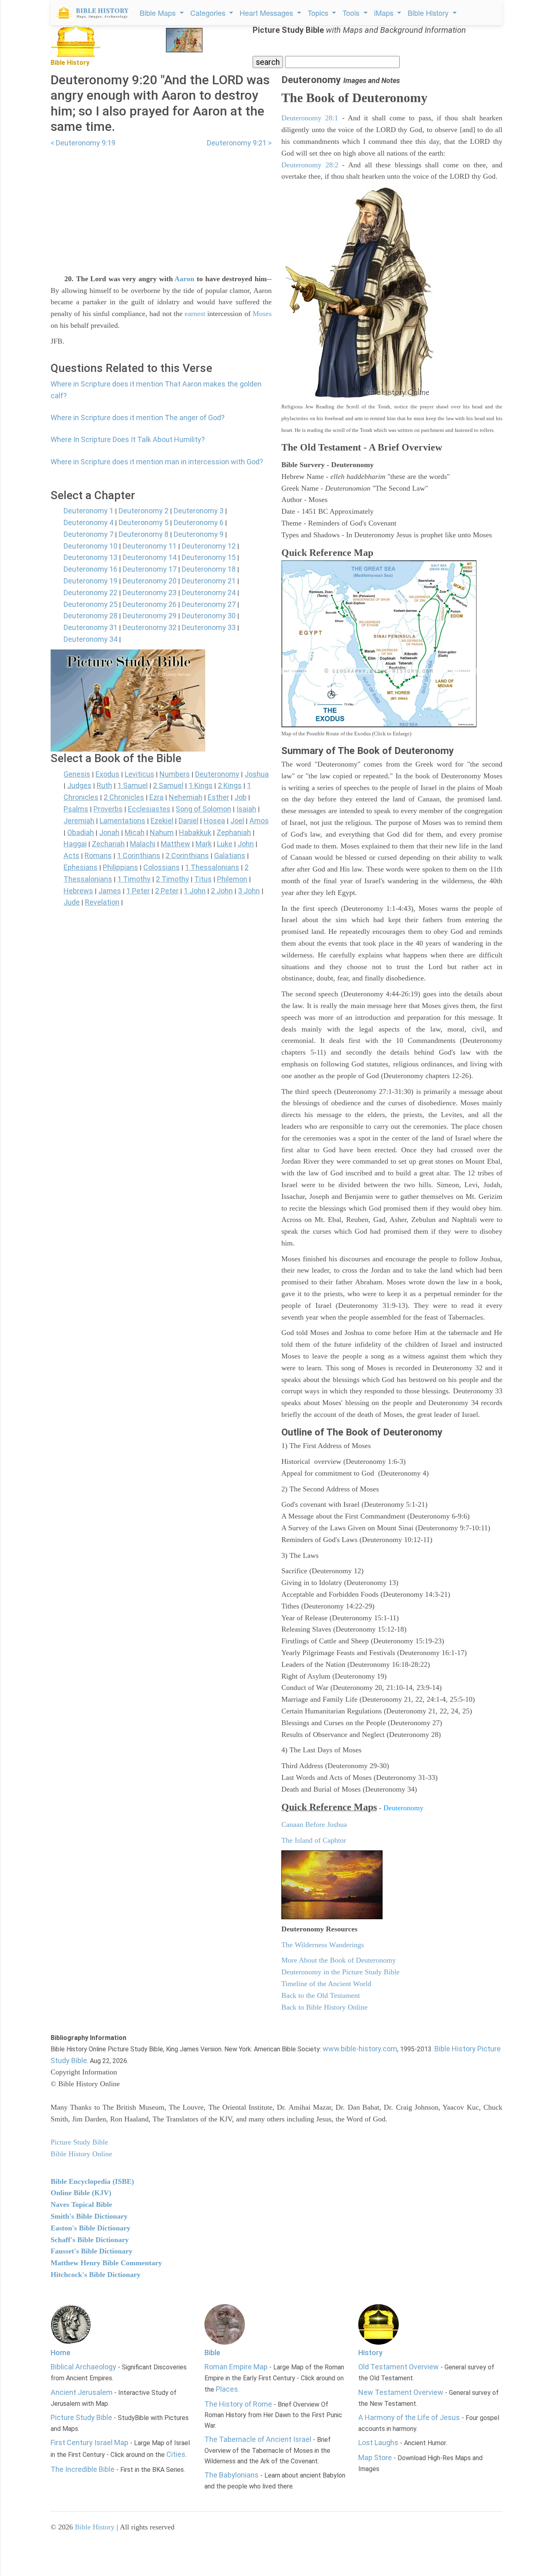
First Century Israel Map (89, 2443)
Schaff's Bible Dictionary (90, 2240)
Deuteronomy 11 (150, 546)
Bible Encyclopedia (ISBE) (92, 2181)
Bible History (95, 2527)
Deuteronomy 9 (199, 534)
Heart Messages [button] (267, 13)
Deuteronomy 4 (88, 522)
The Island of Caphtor (314, 1840)
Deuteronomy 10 (90, 546)
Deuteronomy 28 (90, 616)
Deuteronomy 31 (90, 627)
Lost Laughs (378, 2443)
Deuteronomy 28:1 (310, 118)
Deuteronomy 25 (90, 604)
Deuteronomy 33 (209, 627)
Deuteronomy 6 (199, 522)
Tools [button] (352, 13)
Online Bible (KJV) (81, 2193)
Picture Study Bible (81, 2417)
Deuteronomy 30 (209, 616)
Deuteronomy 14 (150, 557)
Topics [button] (319, 13)
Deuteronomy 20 (150, 581)
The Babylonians (232, 2475)
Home (61, 2353)
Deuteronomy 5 (144, 522)
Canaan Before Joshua (314, 1824)
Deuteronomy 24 (209, 593)
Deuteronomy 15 (209, 557)
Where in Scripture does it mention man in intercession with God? (157, 462)
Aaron (184, 279)
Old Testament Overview (399, 2367)
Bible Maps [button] (159, 13)
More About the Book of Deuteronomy (339, 1960)
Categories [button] (209, 13)
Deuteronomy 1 (88, 511)
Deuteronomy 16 (90, 569)
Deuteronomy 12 (209, 546)
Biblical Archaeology (83, 2367)
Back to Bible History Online (324, 2007)
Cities (176, 2454)
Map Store (375, 2457)
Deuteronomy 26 (150, 604)
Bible (212, 2353)
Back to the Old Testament (321, 1995)
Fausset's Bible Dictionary (91, 2251)
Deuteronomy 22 (90, 593)
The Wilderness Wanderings (323, 1945)
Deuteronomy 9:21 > (239, 143)
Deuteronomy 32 (150, 627)
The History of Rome (238, 2404)
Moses (262, 314)
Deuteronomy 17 (150, 569)
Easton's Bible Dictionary (90, 2228)
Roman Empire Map (236, 2367)
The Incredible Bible (83, 2469)
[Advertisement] (161, 206)
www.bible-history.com (360, 2049)
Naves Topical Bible (81, 2204)
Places (227, 2389)
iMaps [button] (385, 13)
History (370, 2353)
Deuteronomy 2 (144, 511)
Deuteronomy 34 (90, 639)
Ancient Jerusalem (82, 2392)
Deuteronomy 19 (90, 581)
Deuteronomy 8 (144, 534)
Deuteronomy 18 (209, 569)
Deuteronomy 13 (90, 557)
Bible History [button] (429, 13)
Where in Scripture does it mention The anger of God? (138, 418)
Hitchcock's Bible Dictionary (96, 2275)
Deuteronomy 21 (209, 581)
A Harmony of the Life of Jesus (409, 2417)
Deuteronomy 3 (199, 511)
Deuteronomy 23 (150, 593)
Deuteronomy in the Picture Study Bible (340, 1972)
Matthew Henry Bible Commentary (106, 2263)
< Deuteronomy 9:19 (83, 143)
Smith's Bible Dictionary (89, 2216)
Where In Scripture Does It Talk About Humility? (128, 439)
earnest (195, 314)
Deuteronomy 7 (88, 534)
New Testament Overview (401, 2392)
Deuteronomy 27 (209, 604)
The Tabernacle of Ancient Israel (258, 2439)
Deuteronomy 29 (150, 616)
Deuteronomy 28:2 (310, 165)
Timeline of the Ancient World (326, 1984)
